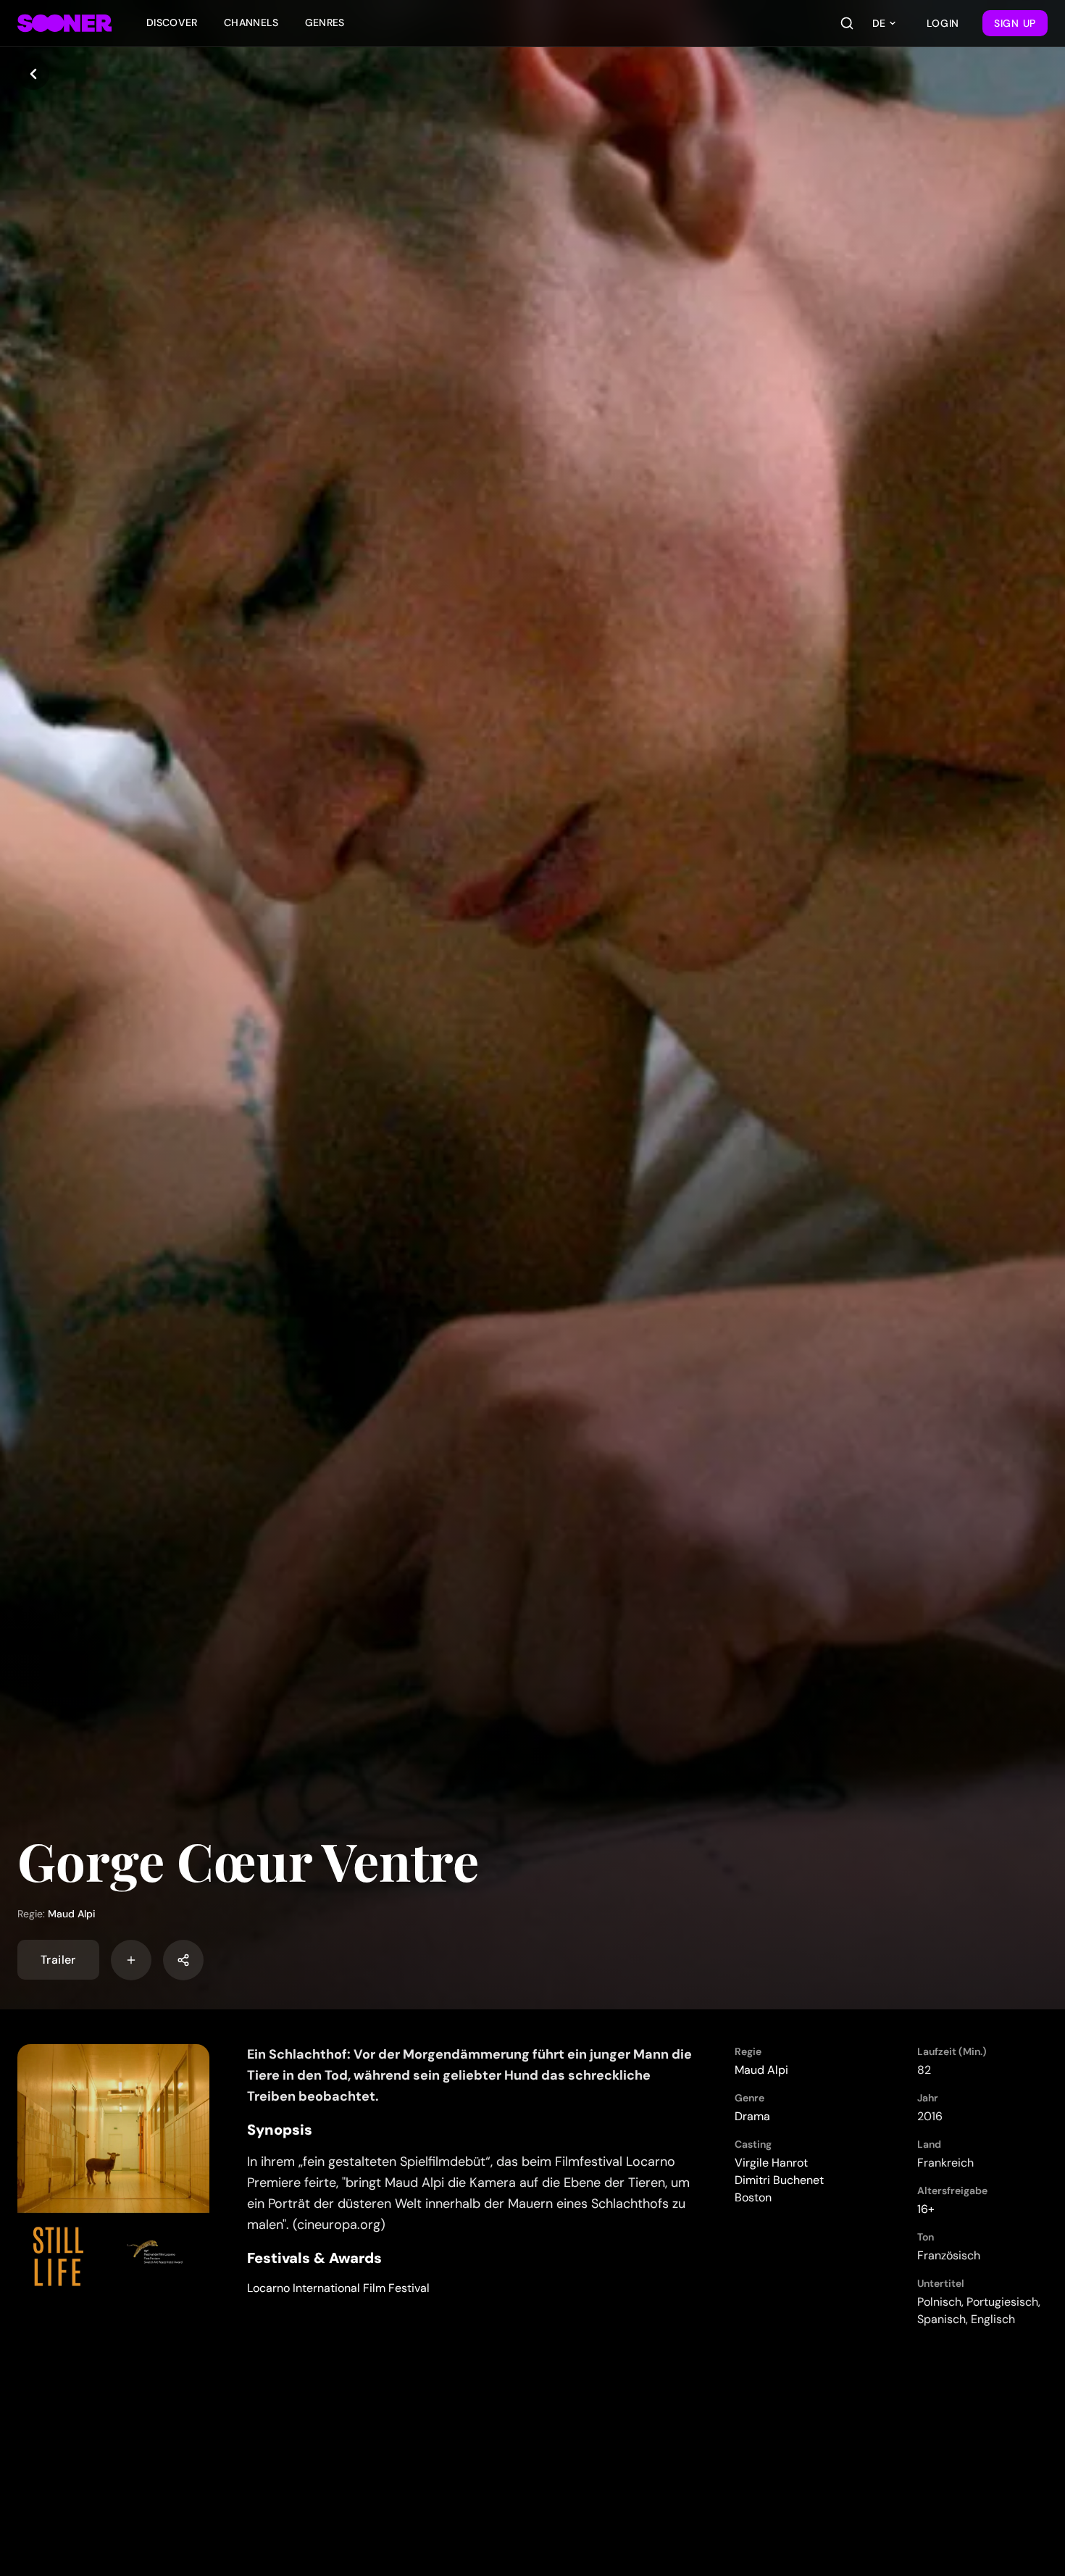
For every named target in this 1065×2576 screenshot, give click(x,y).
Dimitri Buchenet (779, 2180)
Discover (172, 22)
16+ (926, 2209)
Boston (753, 2197)
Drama (752, 2116)
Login (943, 23)
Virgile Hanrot (771, 2163)
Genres (325, 22)
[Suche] (847, 23)
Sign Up (1015, 23)
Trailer (58, 1960)
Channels (251, 22)
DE (879, 23)
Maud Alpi (72, 1914)
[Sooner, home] (64, 23)
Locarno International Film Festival (338, 2288)
